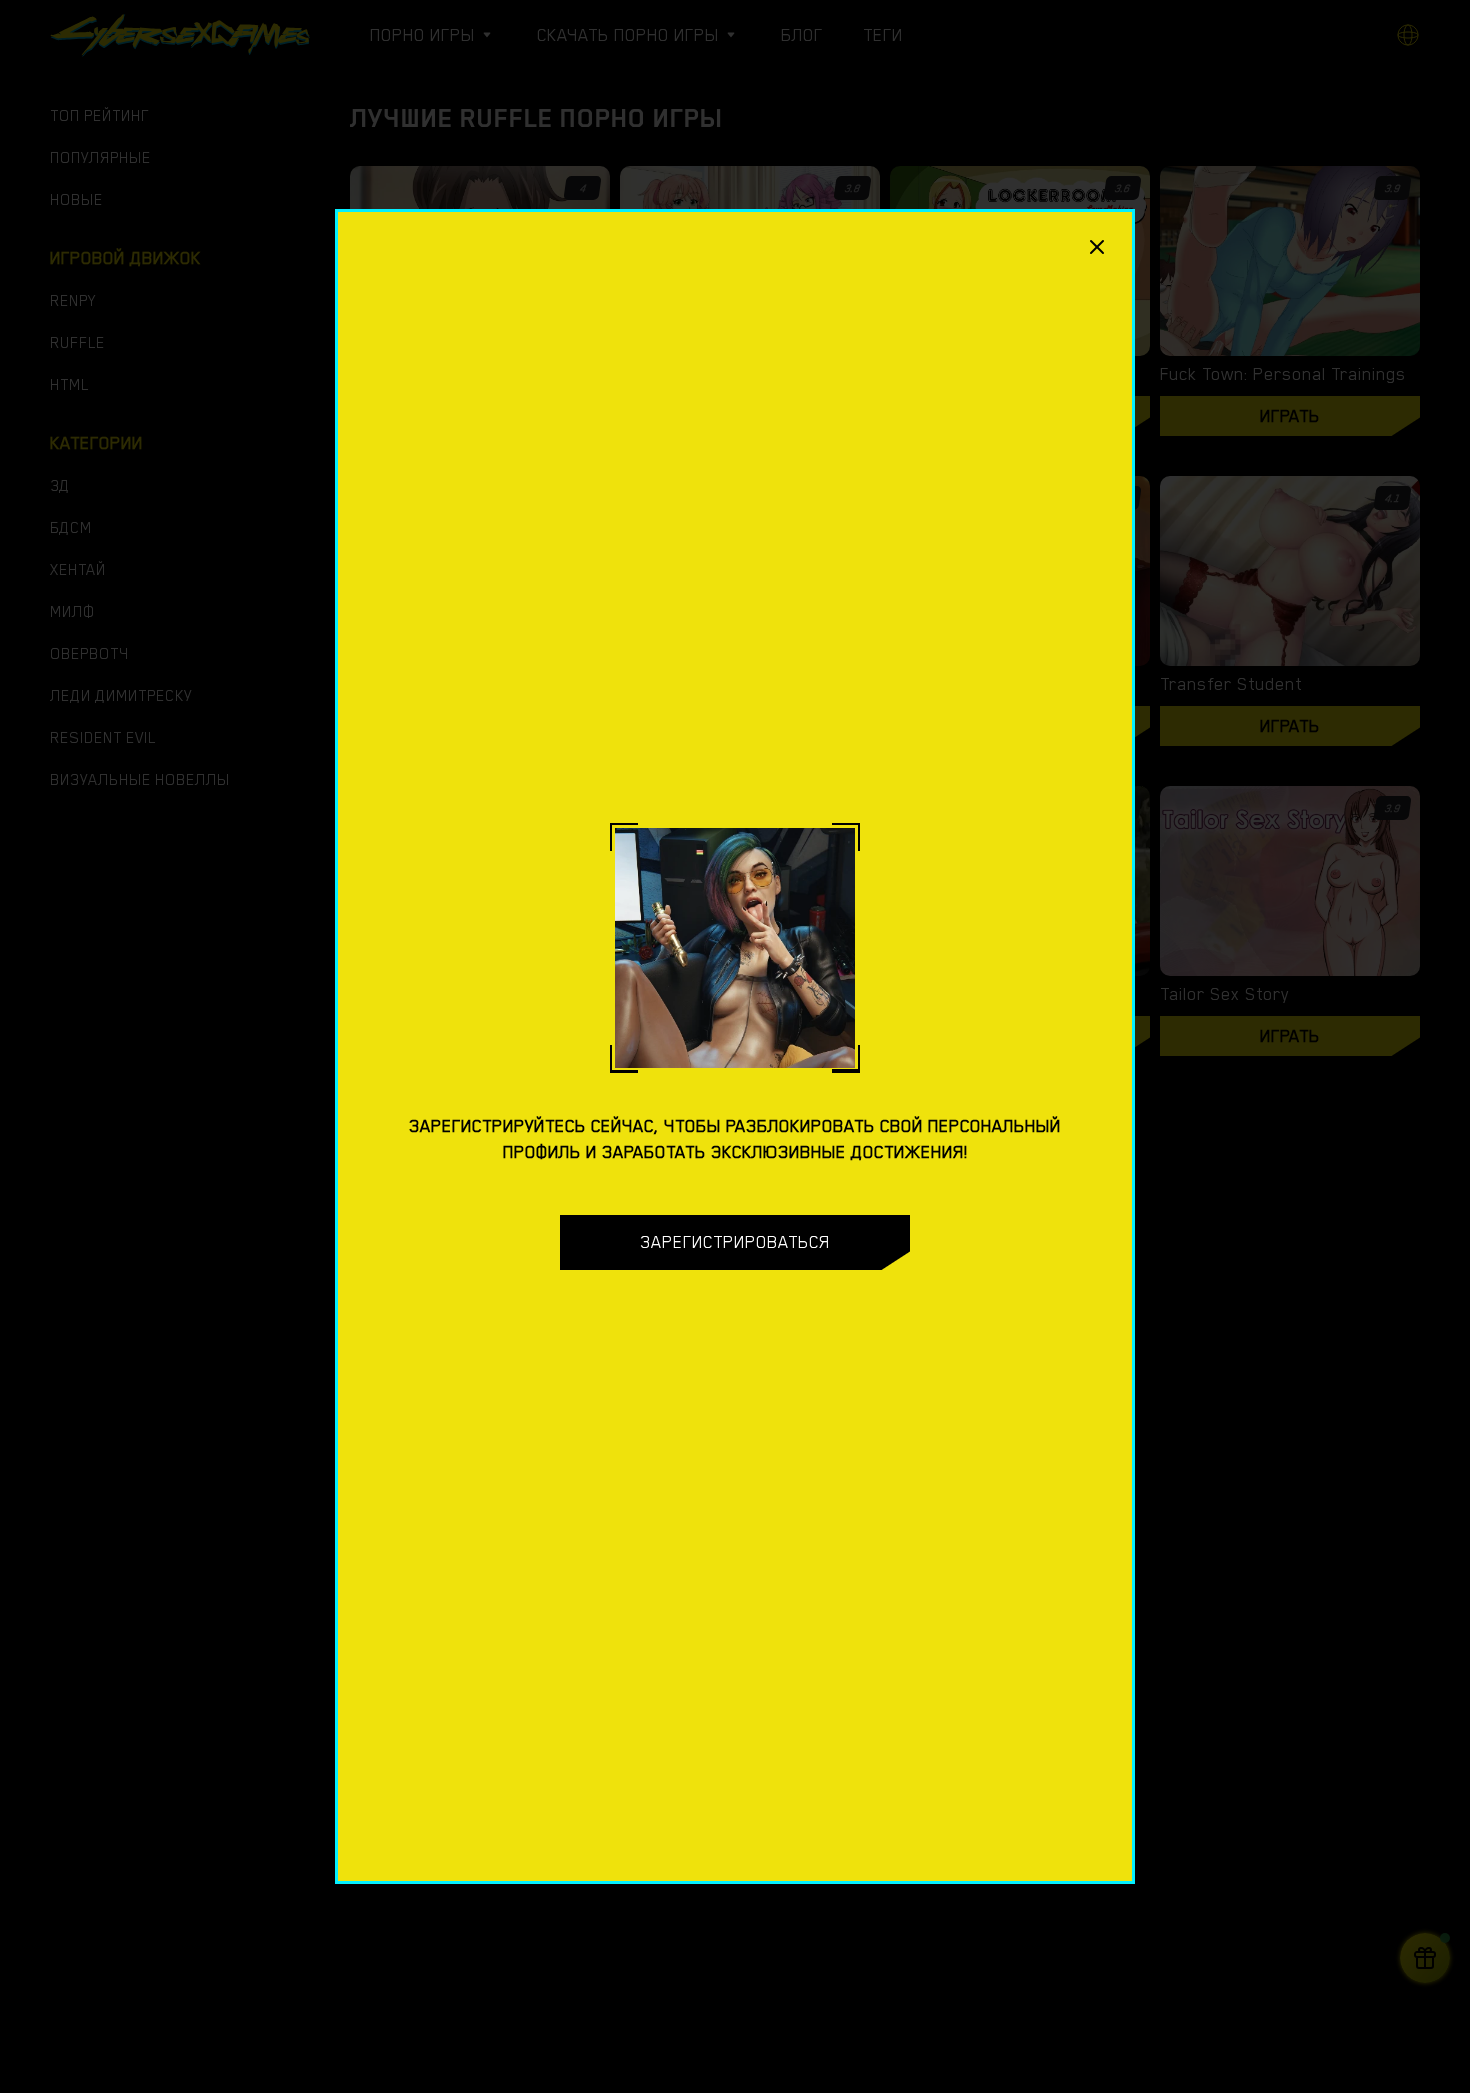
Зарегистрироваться (735, 1242)
